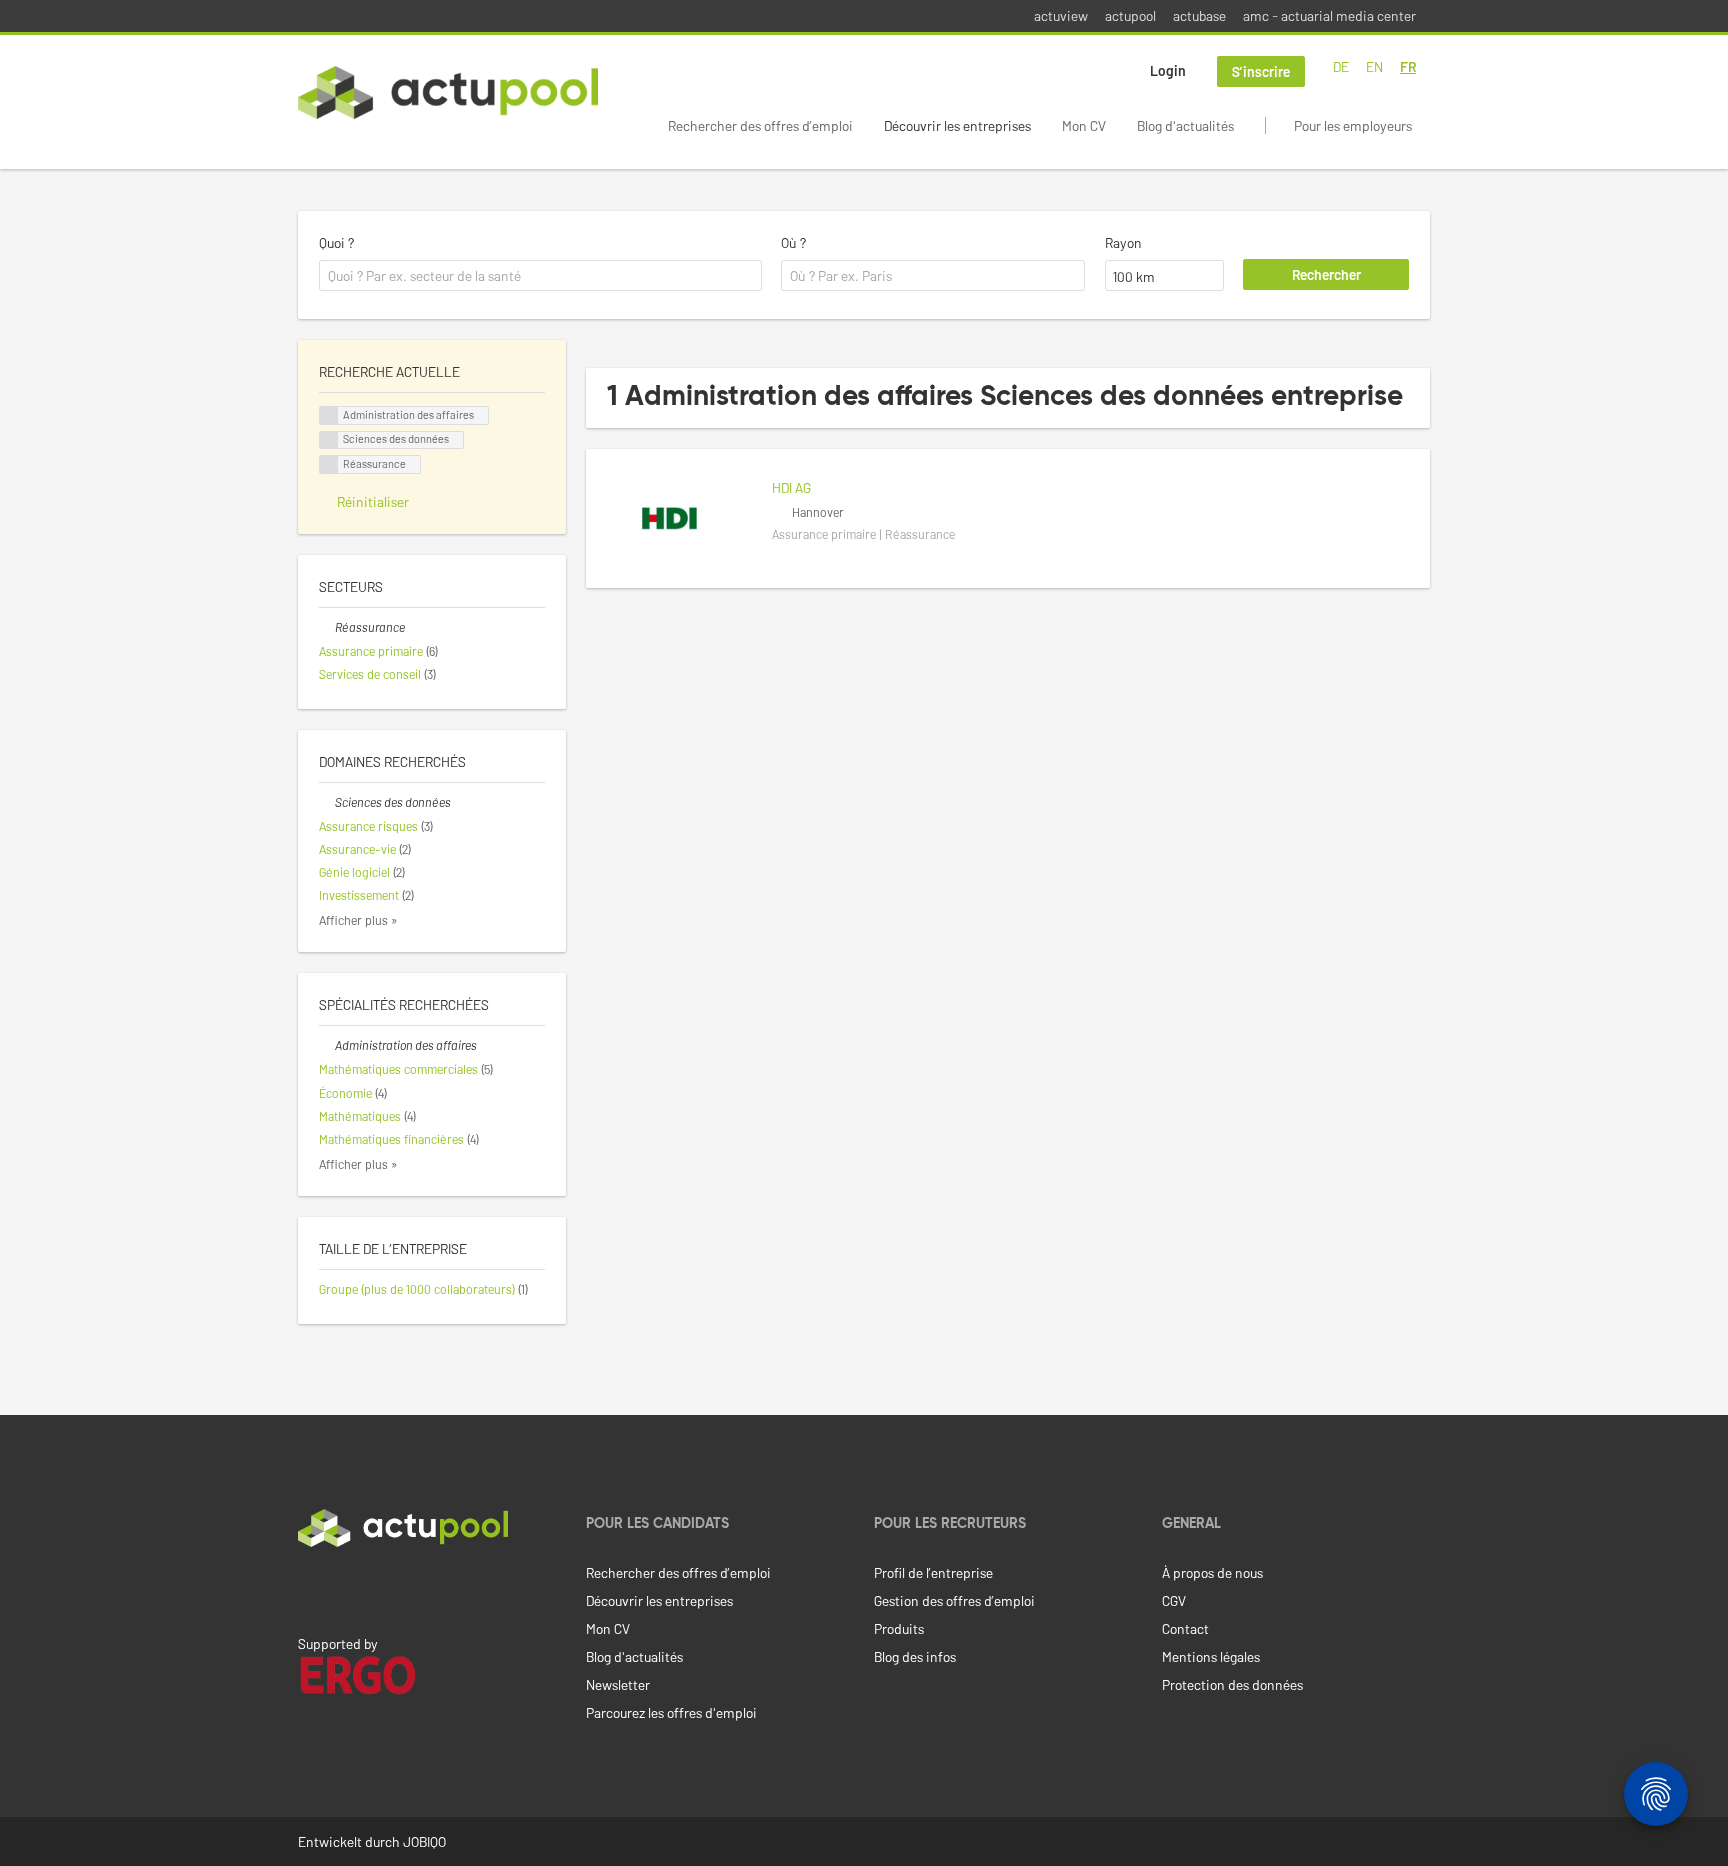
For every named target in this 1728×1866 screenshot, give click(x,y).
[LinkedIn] (309, 1589)
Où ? (793, 242)
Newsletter (618, 1684)
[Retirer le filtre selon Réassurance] (327, 627)
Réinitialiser (373, 501)
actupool (1130, 15)
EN (1374, 66)
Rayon (1123, 242)
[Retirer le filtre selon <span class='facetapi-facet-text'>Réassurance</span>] (329, 464)
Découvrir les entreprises (957, 125)
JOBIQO (424, 1841)
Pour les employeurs (1353, 125)
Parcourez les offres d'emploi (671, 1712)
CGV (1174, 1600)
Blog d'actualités (1185, 125)
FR (1408, 66)
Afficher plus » (358, 920)
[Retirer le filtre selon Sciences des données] (327, 802)
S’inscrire (1261, 71)
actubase (1199, 15)
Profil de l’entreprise (933, 1572)
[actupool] (448, 92)
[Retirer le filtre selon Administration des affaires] (327, 1045)
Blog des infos (915, 1656)
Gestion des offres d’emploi (954, 1600)
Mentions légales (1211, 1656)
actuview (1061, 15)
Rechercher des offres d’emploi (760, 125)
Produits (899, 1628)
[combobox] (540, 276)
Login (1168, 70)
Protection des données (1232, 1684)
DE (1341, 66)
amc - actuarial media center (1329, 15)
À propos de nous (1212, 1572)
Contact (1185, 1628)
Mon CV (1084, 125)
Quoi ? (336, 242)
